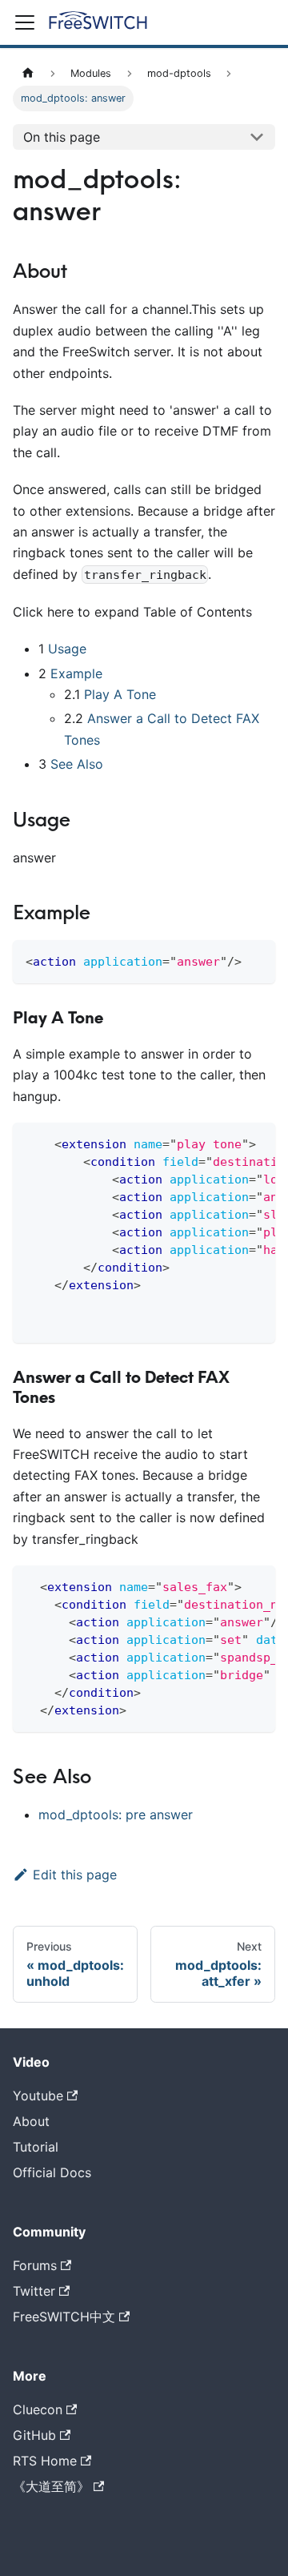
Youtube (38, 2096)
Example (76, 673)
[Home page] (28, 73)
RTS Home (45, 2461)
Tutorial (36, 2147)
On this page (62, 137)
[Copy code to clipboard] (256, 960)
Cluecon (38, 2409)
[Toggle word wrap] (226, 1143)
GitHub (34, 2435)
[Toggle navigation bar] (25, 22)
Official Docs (52, 2172)
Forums (35, 2265)
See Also (77, 764)
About (31, 2121)
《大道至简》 (51, 2486)
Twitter (34, 2291)
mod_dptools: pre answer (116, 1814)
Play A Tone (120, 694)
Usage (67, 649)
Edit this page (75, 1875)
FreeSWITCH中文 (64, 2317)
